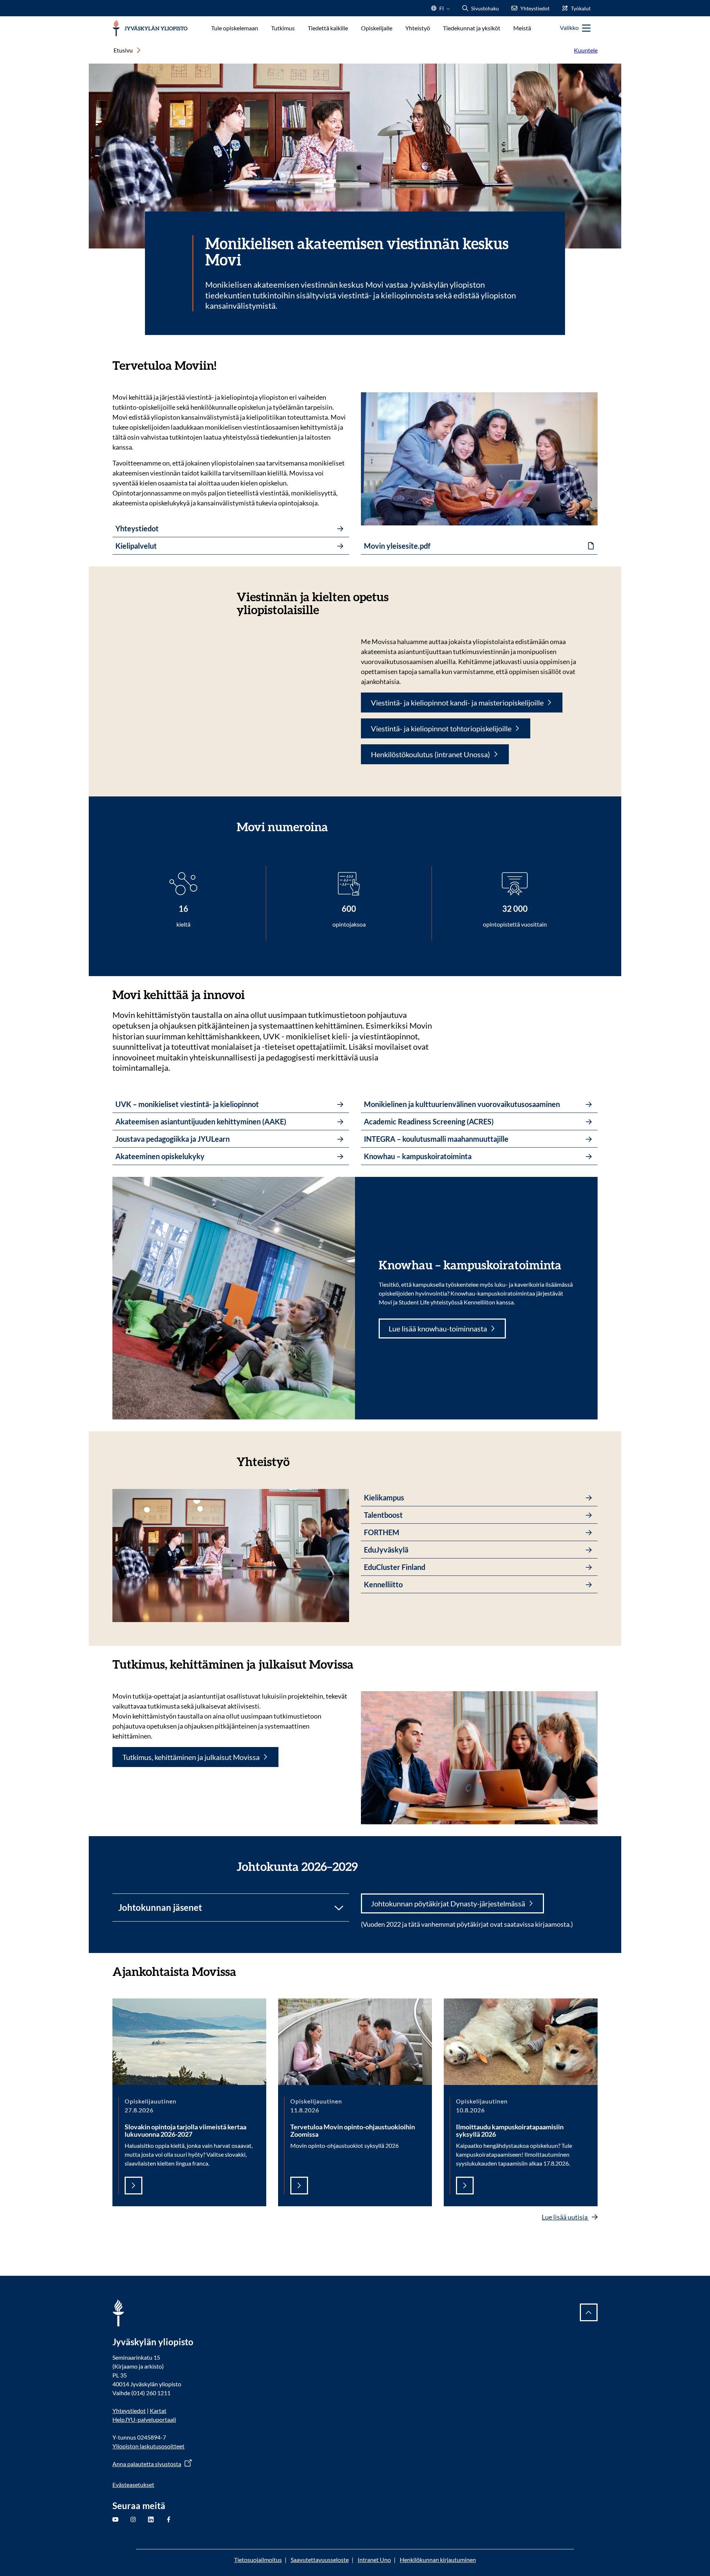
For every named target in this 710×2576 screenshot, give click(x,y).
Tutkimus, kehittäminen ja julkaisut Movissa (191, 1757)
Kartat (158, 2411)
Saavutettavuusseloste (320, 2560)
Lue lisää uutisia (565, 2217)
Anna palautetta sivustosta (147, 2464)
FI (442, 11)
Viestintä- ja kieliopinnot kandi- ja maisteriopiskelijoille (457, 703)
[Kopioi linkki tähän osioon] (224, 365)
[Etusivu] (150, 28)
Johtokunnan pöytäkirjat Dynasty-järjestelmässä (448, 1903)
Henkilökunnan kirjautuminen (438, 2560)
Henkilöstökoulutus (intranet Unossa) (430, 754)
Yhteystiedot (129, 2411)
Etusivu (123, 50)
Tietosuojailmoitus (258, 2560)
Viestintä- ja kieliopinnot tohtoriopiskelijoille (441, 728)
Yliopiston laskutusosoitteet (148, 2446)
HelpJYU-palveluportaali (144, 2419)
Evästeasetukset (133, 2484)
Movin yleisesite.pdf (397, 546)
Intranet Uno (374, 2560)
